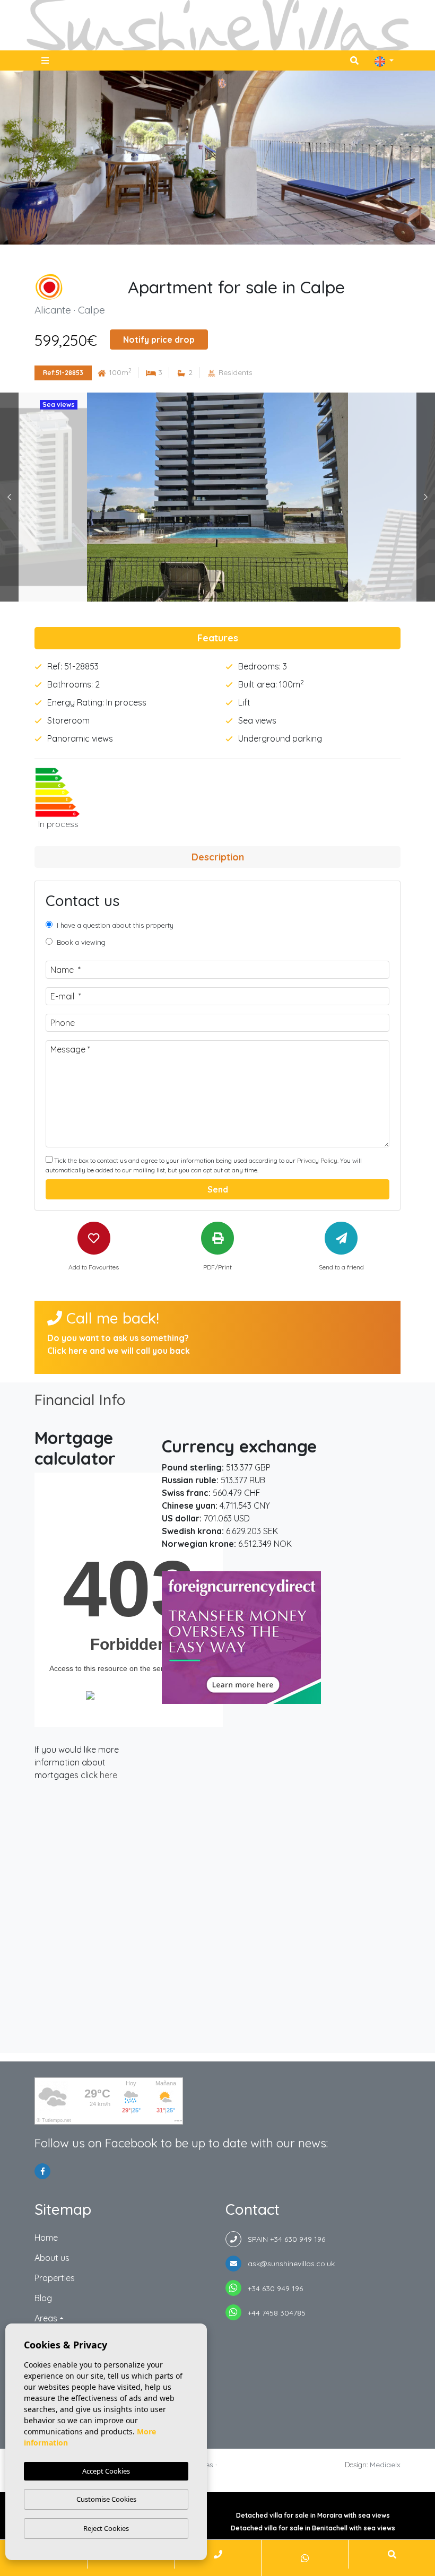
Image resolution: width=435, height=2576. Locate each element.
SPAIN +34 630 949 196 (283, 2239)
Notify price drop (159, 340)
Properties (55, 2278)
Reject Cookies (106, 2528)
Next (426, 497)
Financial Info (80, 1400)
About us (52, 2258)
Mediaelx (385, 2465)
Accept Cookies (106, 2471)
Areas (46, 2318)
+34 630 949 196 (272, 2288)
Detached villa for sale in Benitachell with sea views (313, 2528)
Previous (9, 497)
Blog (43, 2298)
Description (218, 857)
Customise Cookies (106, 2499)
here (108, 1775)
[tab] (217, 638)
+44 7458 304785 (273, 2313)
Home (46, 2238)
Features (218, 638)
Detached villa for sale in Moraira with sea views (313, 2515)
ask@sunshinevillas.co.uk (288, 2264)
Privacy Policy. (319, 1160)
